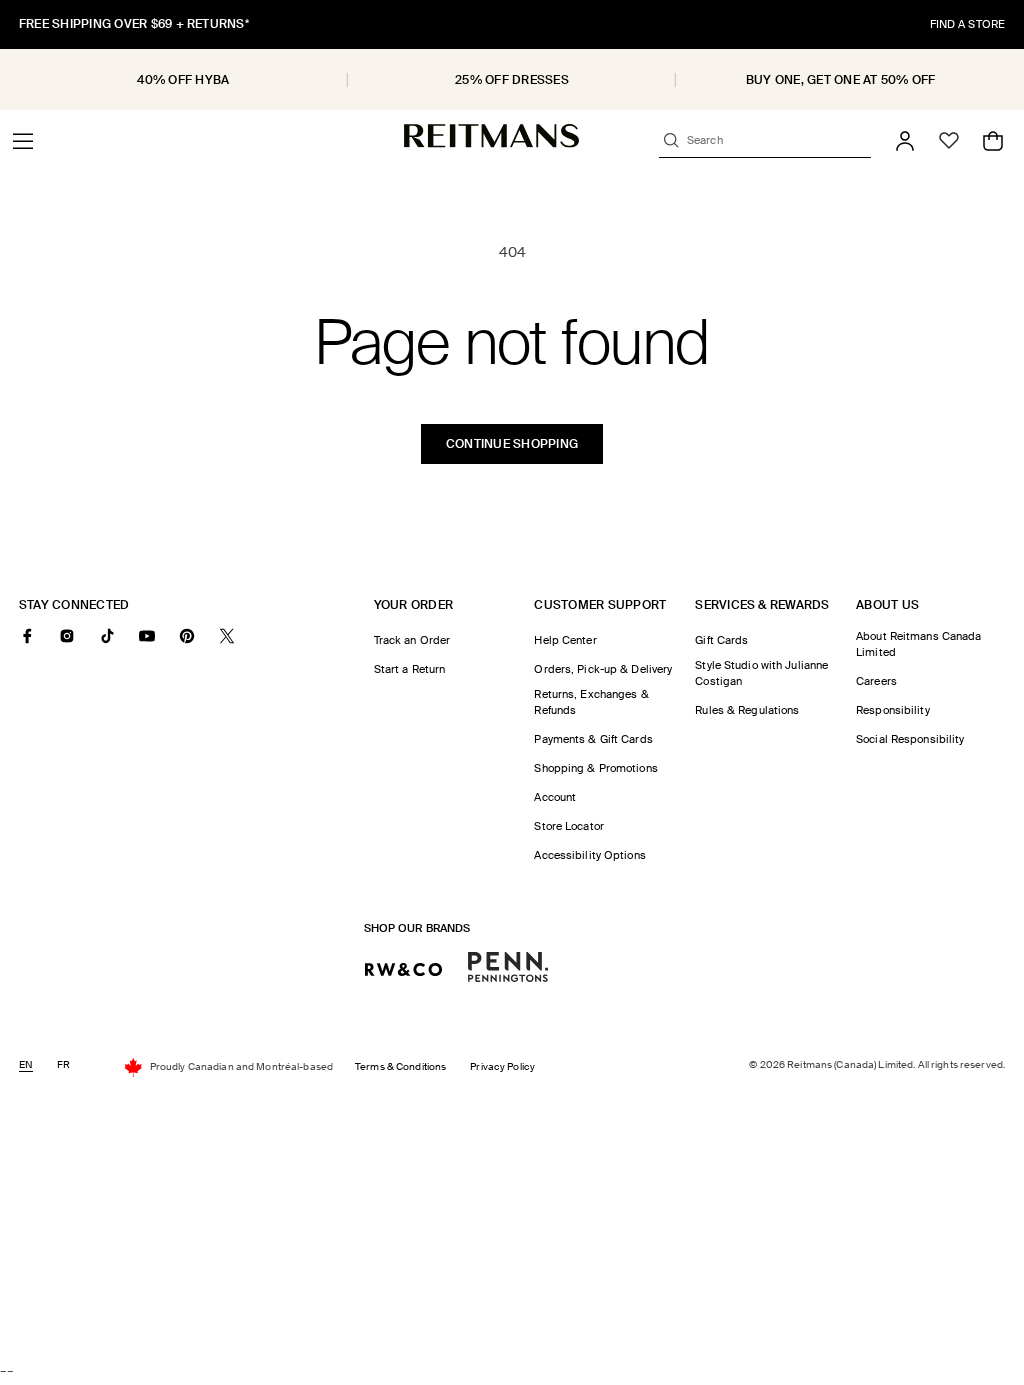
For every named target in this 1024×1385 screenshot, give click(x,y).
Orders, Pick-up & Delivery (603, 669)
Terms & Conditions (400, 1066)
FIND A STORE (967, 24)
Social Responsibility (910, 739)
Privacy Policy (502, 1066)
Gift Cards (721, 640)
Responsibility (893, 710)
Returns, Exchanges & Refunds (591, 702)
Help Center (565, 640)
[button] (23, 141)
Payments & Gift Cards (593, 739)
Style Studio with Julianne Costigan (761, 673)
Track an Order (412, 640)
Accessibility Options (589, 855)
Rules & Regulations (747, 710)
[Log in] (905, 141)
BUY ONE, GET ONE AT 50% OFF (840, 80)
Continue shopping (512, 444)
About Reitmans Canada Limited (918, 644)
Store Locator (568, 826)
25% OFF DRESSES (512, 80)
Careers (876, 681)
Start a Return (410, 669)
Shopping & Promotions (595, 768)
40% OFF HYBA (183, 80)
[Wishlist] (949, 141)
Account (555, 797)
